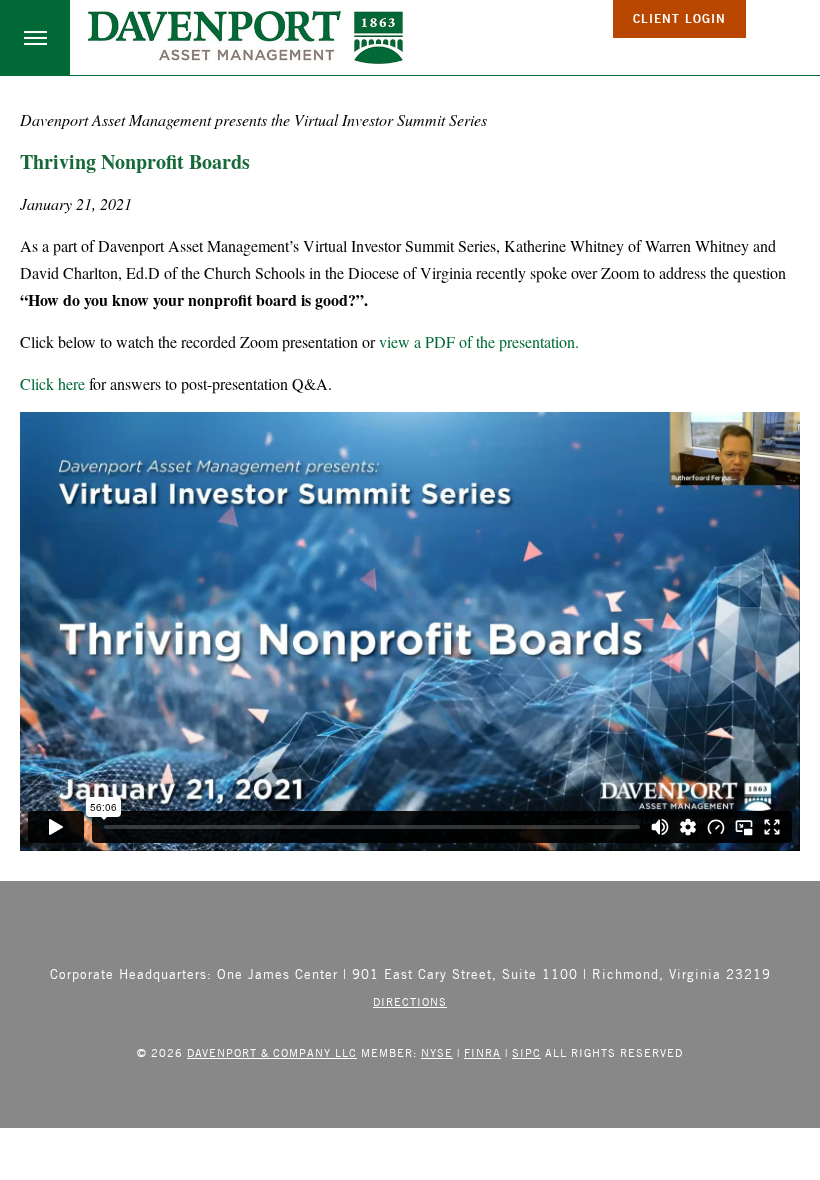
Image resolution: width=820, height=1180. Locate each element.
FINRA (482, 1052)
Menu (35, 37)
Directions (410, 1001)
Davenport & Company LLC (272, 1052)
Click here (52, 383)
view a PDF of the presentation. (479, 341)
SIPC (526, 1052)
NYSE (437, 1052)
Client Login (679, 18)
